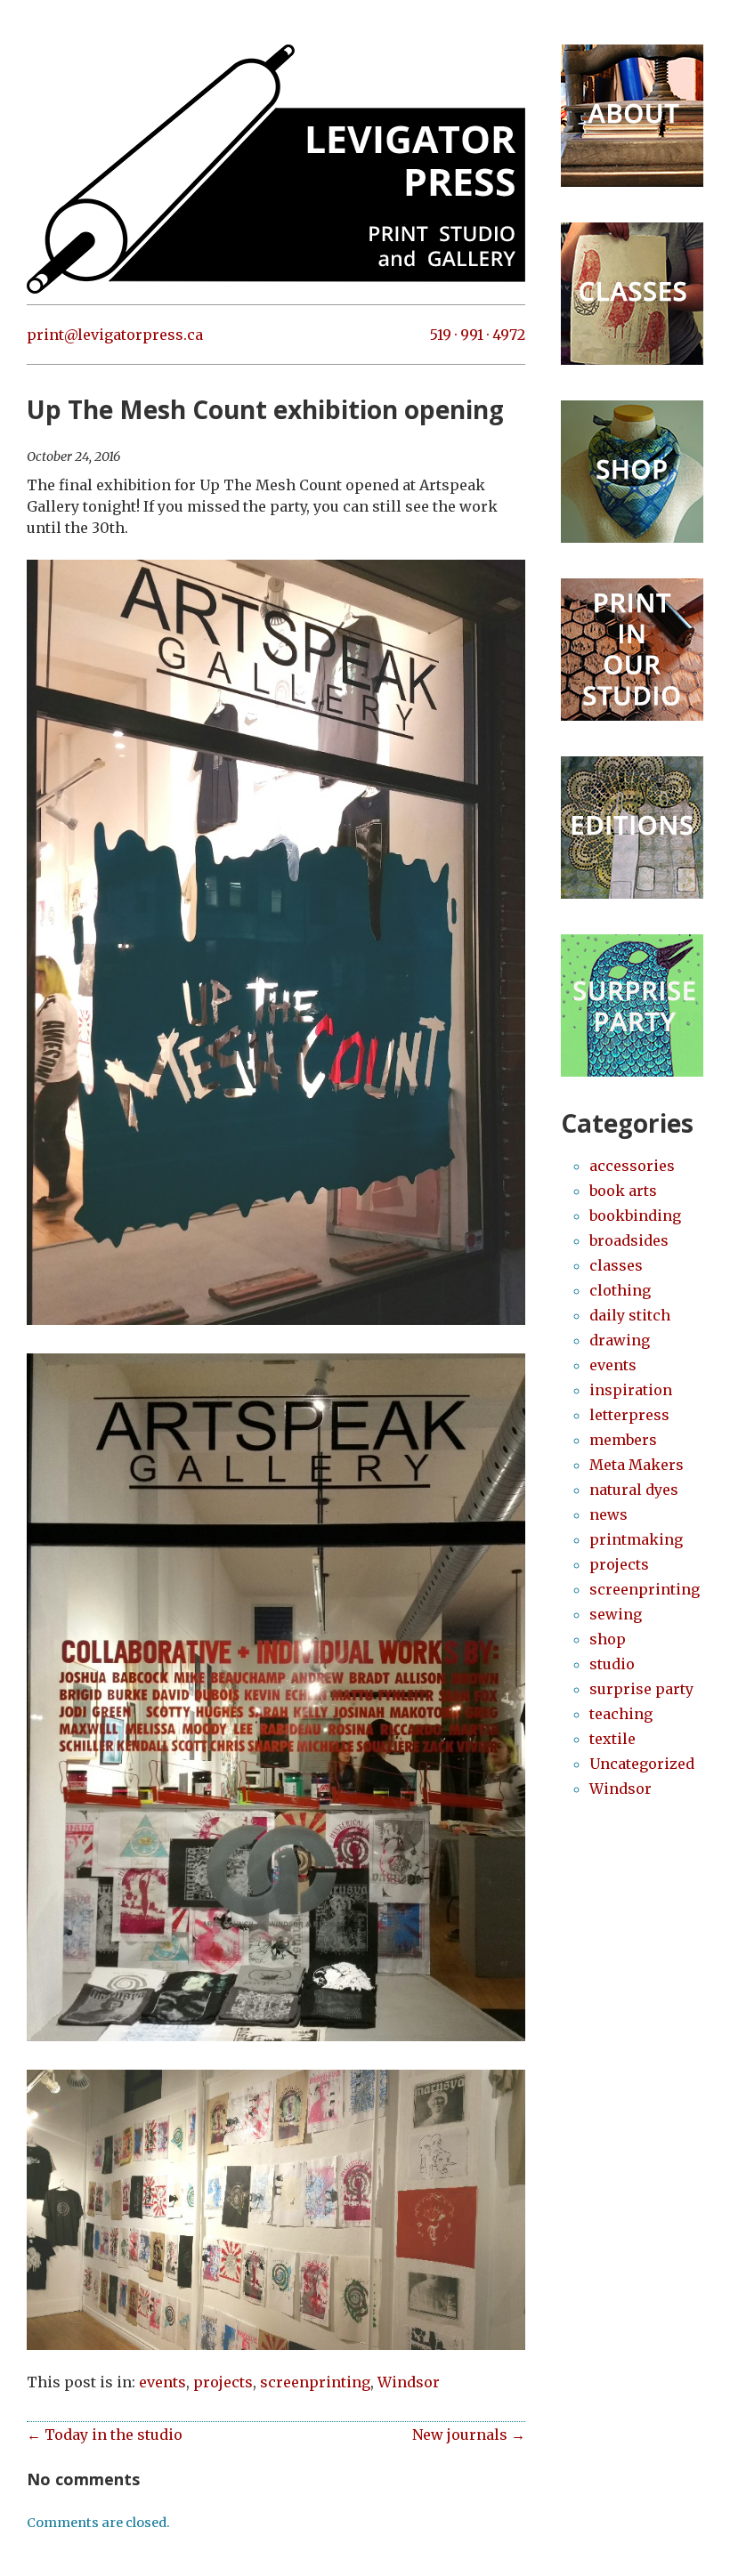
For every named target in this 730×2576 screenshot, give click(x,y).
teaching (621, 1714)
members (623, 1440)
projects (223, 2382)
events (162, 2382)
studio (612, 1664)
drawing (620, 1340)
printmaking (636, 1539)
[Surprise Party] (632, 1071)
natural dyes (634, 1490)
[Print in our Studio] (632, 715)
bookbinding (635, 1215)
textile (612, 1739)
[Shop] (632, 537)
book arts (623, 1191)
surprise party (641, 1689)
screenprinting (315, 2382)
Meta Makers (637, 1465)
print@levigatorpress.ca (115, 335)
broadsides (629, 1240)
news (608, 1514)
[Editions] (632, 893)
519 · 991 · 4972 (478, 335)
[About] (632, 182)
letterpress (629, 1415)
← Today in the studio (105, 2435)
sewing (616, 1614)
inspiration (631, 1390)
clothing (620, 1290)
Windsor (409, 2382)
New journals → (469, 2435)
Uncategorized (642, 1764)
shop (608, 1639)
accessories (632, 1166)
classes (616, 1265)
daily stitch (630, 1315)
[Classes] (632, 359)
